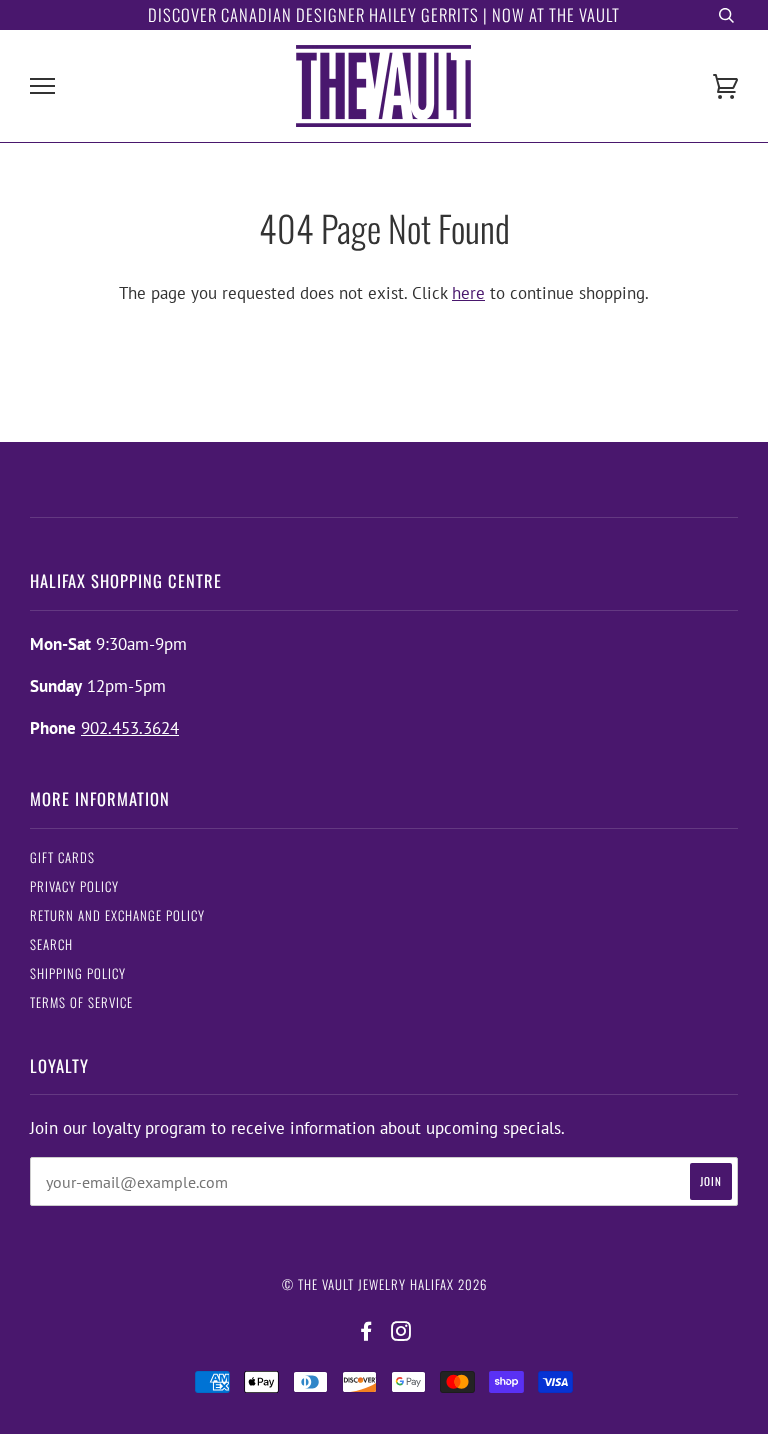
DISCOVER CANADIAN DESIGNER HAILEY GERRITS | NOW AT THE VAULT (384, 14)
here (468, 293)
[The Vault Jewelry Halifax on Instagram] (401, 1331)
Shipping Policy (78, 973)
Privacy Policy (74, 886)
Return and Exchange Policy (117, 915)
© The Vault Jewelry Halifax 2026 (384, 1284)
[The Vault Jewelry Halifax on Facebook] (366, 1331)
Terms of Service (81, 1002)
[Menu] (42, 86)
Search (51, 944)
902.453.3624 (130, 728)
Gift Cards (62, 857)
